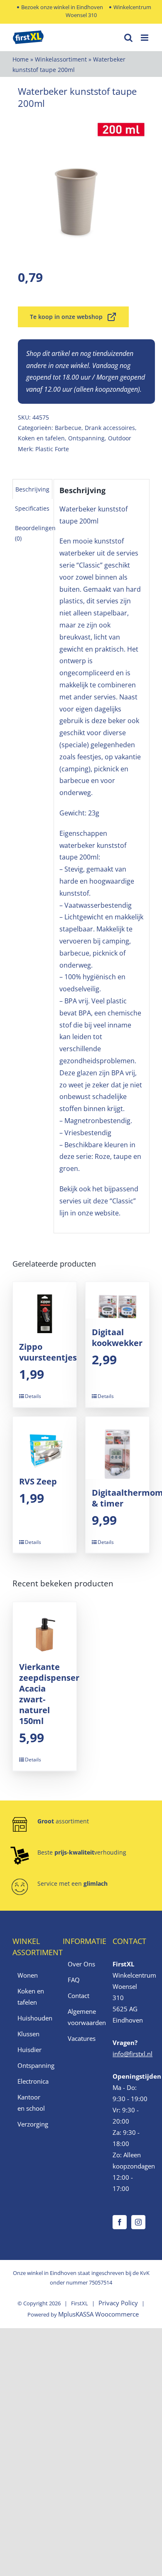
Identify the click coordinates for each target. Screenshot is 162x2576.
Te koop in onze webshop (66, 317)
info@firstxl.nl (133, 2054)
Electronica (31, 2081)
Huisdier (29, 2050)
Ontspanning (86, 438)
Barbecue (68, 428)
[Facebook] (120, 2222)
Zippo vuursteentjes (48, 1352)
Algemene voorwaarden (82, 2017)
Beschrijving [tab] (32, 489)
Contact (79, 1996)
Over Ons (81, 1964)
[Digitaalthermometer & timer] (117, 1448)
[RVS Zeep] (45, 1442)
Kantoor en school (31, 2103)
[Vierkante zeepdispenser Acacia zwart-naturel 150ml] (45, 1628)
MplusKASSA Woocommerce (98, 2314)
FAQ (74, 1980)
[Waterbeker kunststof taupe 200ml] (81, 186)
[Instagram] (138, 2222)
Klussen (28, 2034)
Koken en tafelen (41, 438)
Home (21, 59)
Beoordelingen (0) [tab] (35, 533)
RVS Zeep (38, 1481)
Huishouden (31, 2018)
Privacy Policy (118, 2303)
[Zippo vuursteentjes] (45, 1308)
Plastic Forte (52, 449)
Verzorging (31, 2124)
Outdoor (120, 438)
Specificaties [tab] (32, 508)
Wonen (28, 1975)
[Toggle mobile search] (128, 38)
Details (33, 1396)
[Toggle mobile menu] (145, 38)
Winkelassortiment (61, 59)
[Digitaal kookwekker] (117, 1300)
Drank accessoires (110, 428)
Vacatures (82, 2038)
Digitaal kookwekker (117, 1337)
